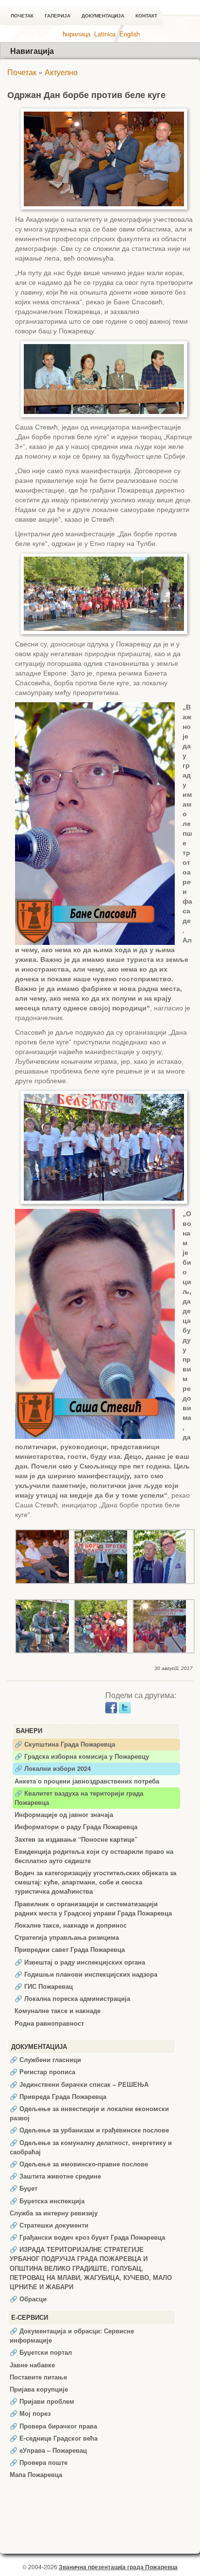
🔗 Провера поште (39, 2462)
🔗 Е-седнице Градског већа (54, 2438)
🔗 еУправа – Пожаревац (48, 2450)
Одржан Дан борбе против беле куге (86, 95)
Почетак (22, 16)
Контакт (146, 16)
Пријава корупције (39, 2389)
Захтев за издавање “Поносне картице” (76, 1839)
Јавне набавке (32, 2365)
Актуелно (61, 72)
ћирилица (76, 34)
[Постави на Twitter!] (125, 1707)
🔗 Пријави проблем (42, 2401)
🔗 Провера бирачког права (53, 2426)
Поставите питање (38, 2377)
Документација (103, 16)
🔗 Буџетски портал (41, 2352)
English (130, 34)
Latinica (105, 34)
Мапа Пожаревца (36, 2475)
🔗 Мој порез (30, 2413)
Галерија (58, 16)
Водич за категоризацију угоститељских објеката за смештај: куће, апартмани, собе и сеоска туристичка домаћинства (95, 1882)
